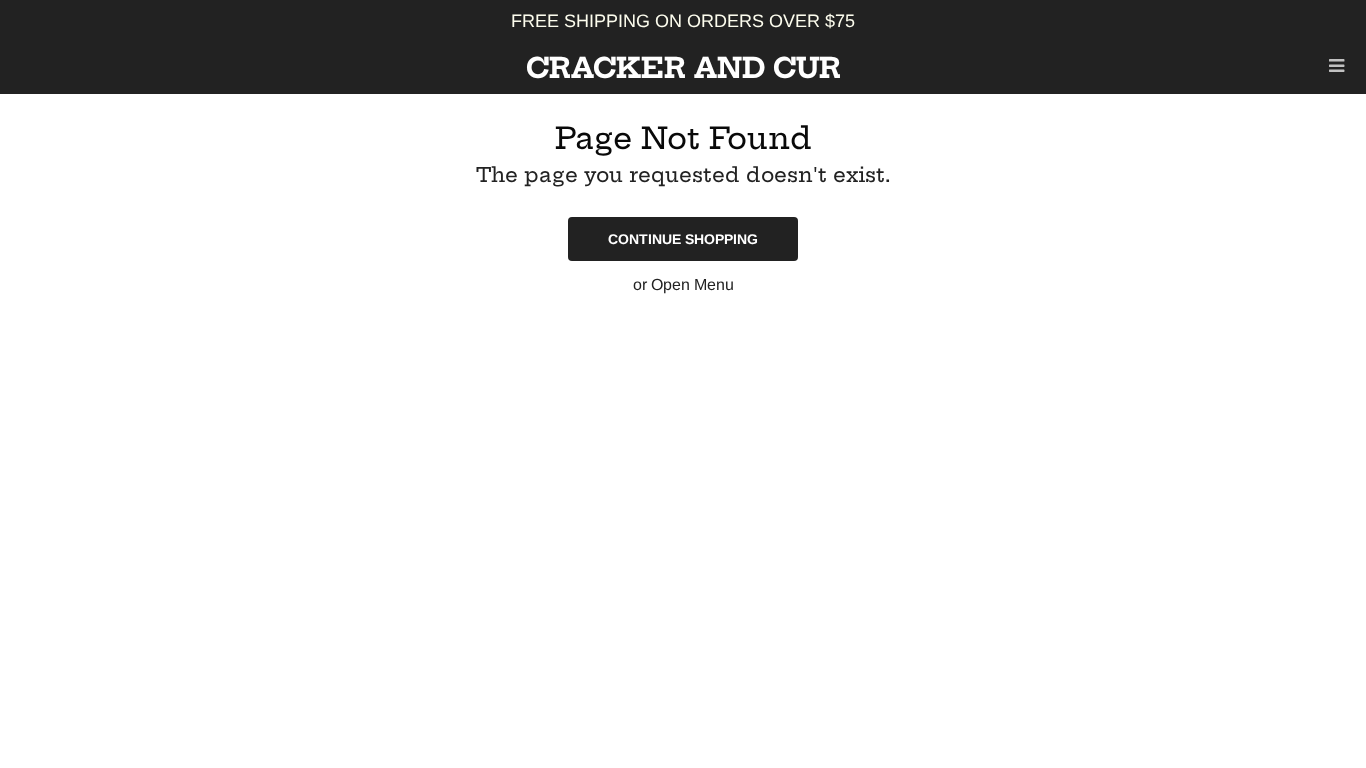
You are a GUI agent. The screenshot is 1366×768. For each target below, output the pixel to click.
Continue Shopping (683, 239)
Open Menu (692, 284)
